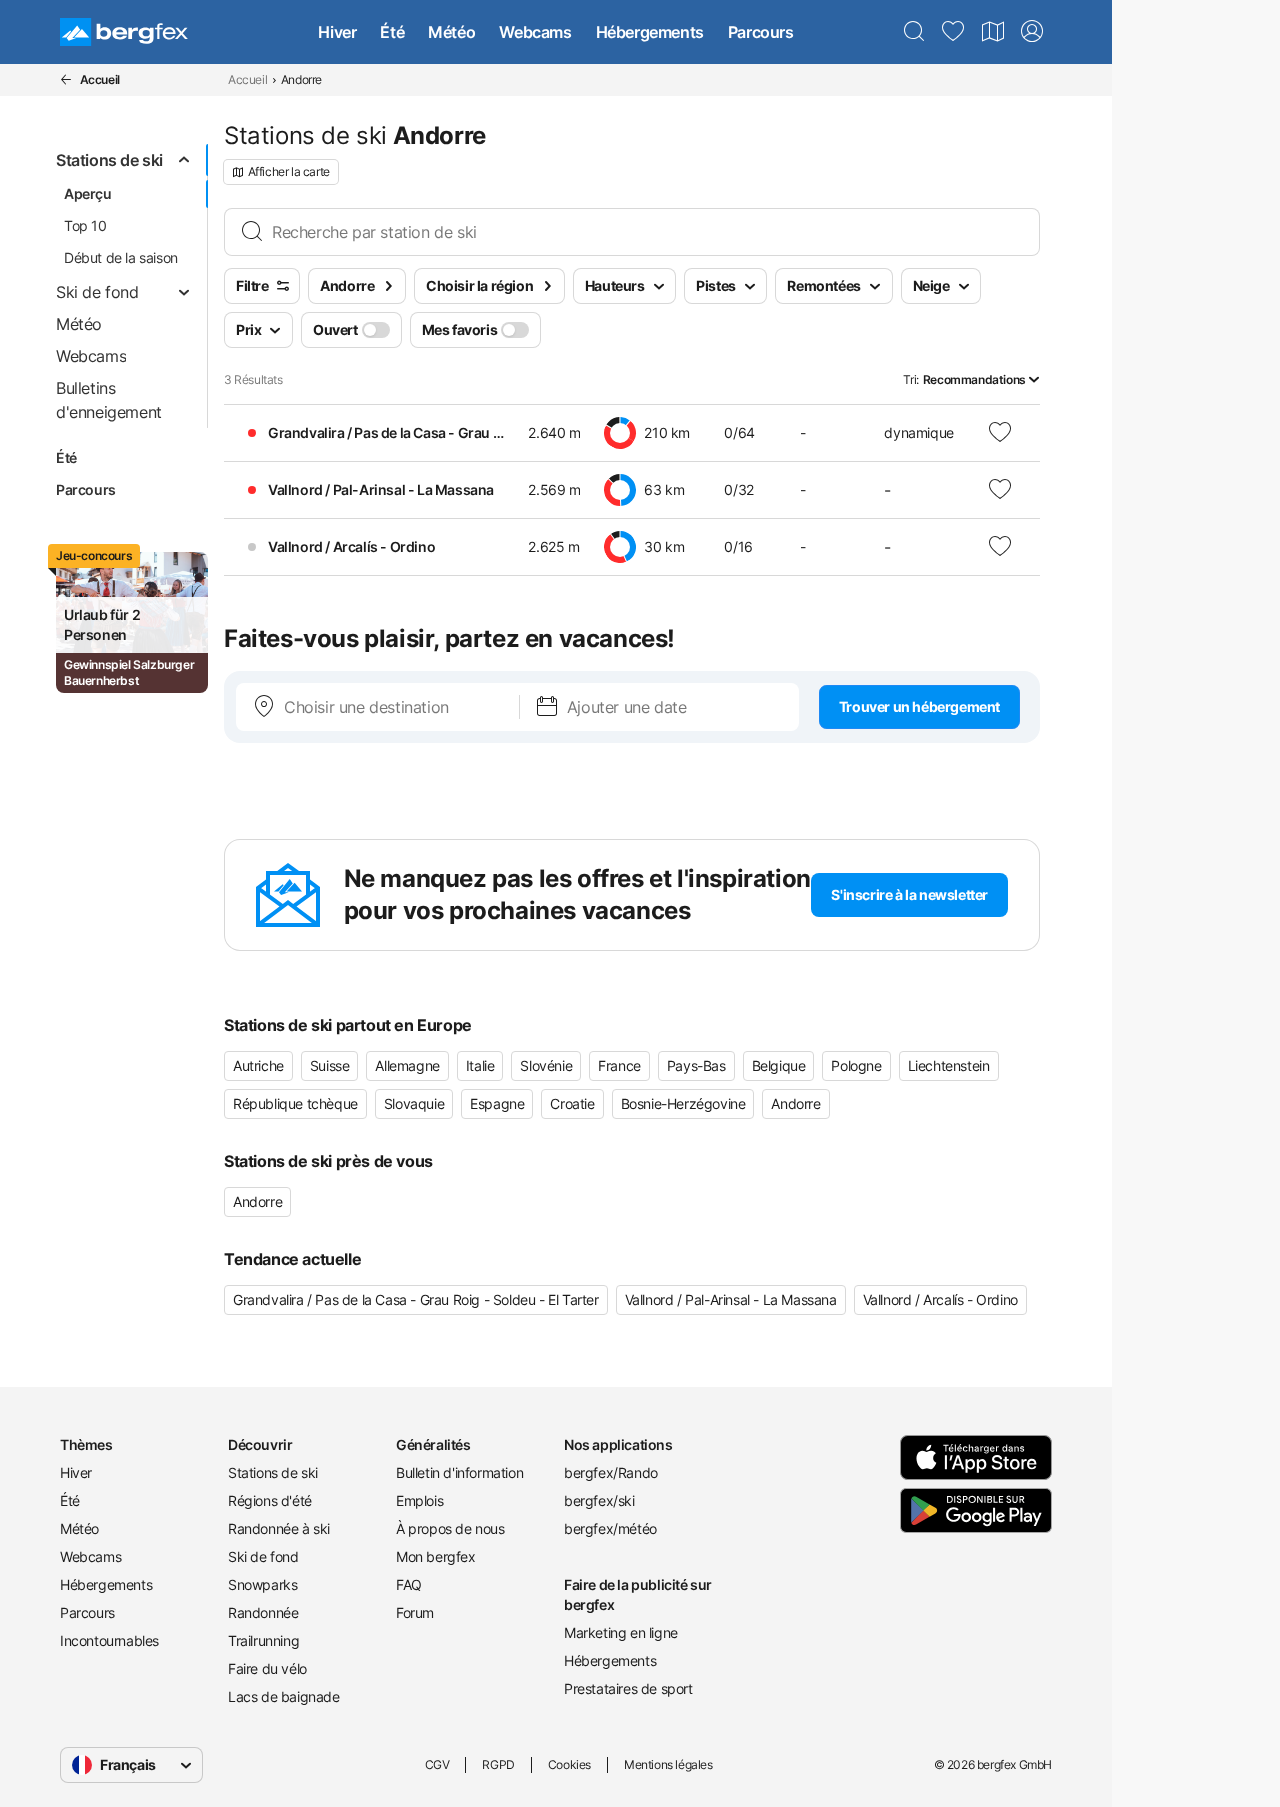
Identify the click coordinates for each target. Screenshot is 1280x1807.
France (619, 1065)
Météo (451, 32)
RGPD (498, 1764)
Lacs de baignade (284, 1696)
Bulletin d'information (459, 1472)
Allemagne (407, 1065)
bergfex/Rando (611, 1472)
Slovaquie (414, 1103)
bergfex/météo (610, 1528)
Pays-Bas (696, 1065)
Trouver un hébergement (919, 706)
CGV (437, 1764)
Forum (415, 1612)
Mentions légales (668, 1764)
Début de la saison (121, 257)
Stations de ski (273, 1472)
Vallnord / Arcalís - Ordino (940, 1299)
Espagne (497, 1103)
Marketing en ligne (621, 1632)
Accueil (247, 79)
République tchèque (295, 1103)
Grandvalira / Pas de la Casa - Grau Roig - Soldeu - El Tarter (416, 1299)
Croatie (572, 1103)
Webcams (535, 32)
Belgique (779, 1065)
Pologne (856, 1065)
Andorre (795, 1103)
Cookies (569, 1764)
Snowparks (262, 1584)
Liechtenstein (949, 1065)
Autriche (258, 1065)
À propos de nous (450, 1528)
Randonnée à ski (279, 1528)
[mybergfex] (1032, 32)
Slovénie (546, 1065)
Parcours (761, 32)
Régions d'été (270, 1500)
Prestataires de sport (628, 1688)
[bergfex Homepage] (124, 32)
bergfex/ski (599, 1500)
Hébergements (650, 32)
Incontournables (109, 1640)
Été (392, 32)
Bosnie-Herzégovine (683, 1103)
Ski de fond (263, 1556)
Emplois (419, 1500)
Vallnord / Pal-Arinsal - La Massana (731, 1299)
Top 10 (85, 225)
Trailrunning (263, 1640)
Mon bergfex (436, 1556)
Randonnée (263, 1612)
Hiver (337, 32)
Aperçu (88, 193)
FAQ (409, 1584)
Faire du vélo (267, 1668)
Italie (480, 1065)
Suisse (330, 1065)
